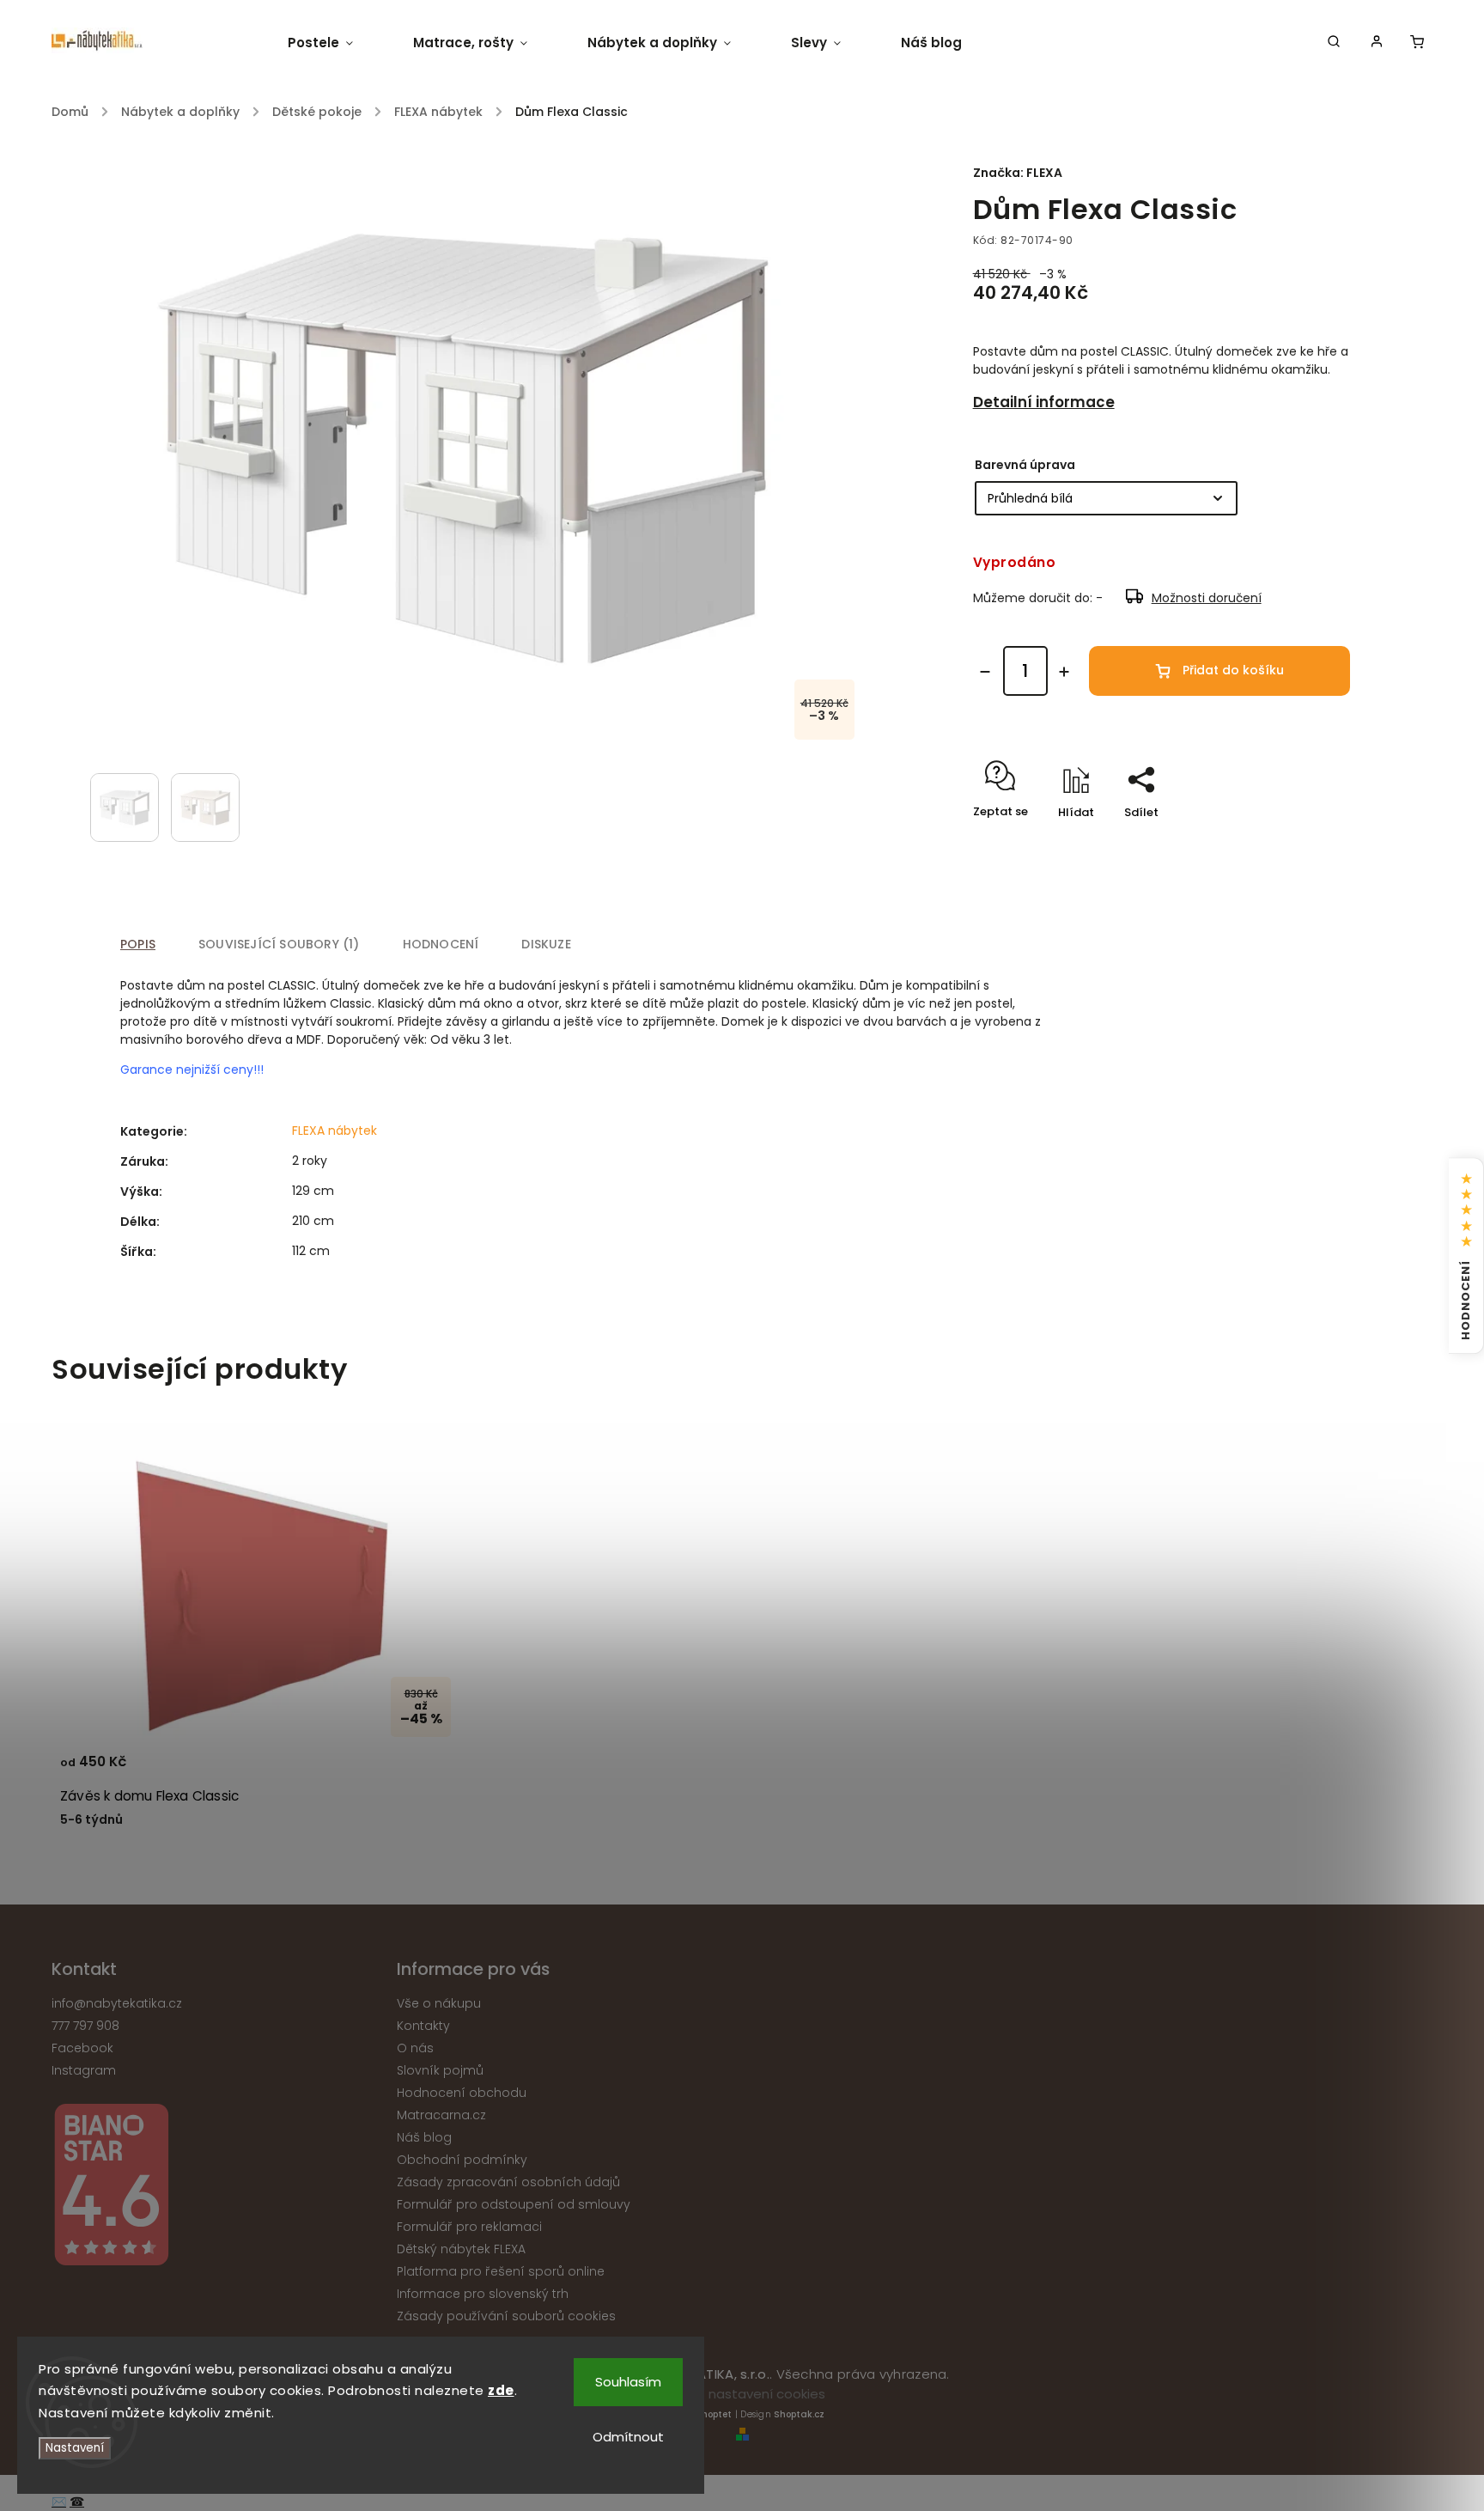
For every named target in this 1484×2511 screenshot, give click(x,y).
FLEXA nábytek (335, 1131)
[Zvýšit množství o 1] (1064, 672)
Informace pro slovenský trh (483, 2294)
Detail (428, 1770)
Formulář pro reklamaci (469, 2227)
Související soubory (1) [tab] (279, 944)
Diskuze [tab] (546, 944)
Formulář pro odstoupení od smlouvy (514, 2204)
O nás (415, 2048)
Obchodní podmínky (462, 2160)
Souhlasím (628, 2382)
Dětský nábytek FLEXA (461, 2249)
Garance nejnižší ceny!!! (192, 1070)
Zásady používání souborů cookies (506, 2316)
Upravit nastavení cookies (742, 2394)
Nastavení (75, 2448)
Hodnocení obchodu (462, 2093)
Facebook (82, 2048)
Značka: (1018, 173)
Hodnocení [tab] (441, 944)
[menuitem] (335, 43)
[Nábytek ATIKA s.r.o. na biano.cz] (218, 2188)
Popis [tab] (138, 944)
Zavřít (1293, 842)
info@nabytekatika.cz (117, 2003)
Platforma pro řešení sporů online (501, 2271)
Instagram (84, 2070)
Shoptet (714, 2414)
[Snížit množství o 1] (985, 672)
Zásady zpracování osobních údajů (508, 2182)
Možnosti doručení (1207, 598)
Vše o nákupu (439, 2003)
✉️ (59, 2502)
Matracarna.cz (441, 2115)
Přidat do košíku (1233, 670)
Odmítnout (628, 2437)
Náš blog (424, 2137)
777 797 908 (85, 2026)
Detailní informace (1044, 402)
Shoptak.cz (799, 2414)
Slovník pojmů (440, 2070)
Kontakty (423, 2026)
